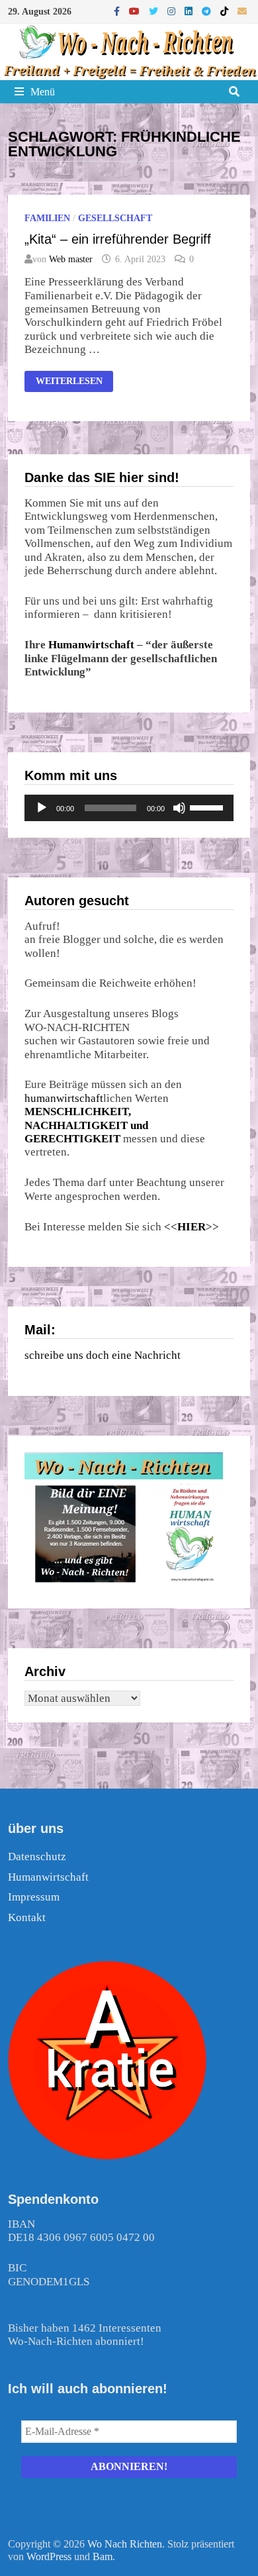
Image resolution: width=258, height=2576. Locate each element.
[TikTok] (226, 11)
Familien (47, 218)
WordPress (49, 2556)
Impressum (34, 1897)
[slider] (208, 807)
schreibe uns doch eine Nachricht (103, 1355)
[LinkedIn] (190, 11)
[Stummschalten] (179, 808)
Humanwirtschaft (91, 645)
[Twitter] (155, 11)
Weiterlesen (74, 383)
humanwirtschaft (64, 1098)
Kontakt (27, 1917)
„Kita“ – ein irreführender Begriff (118, 239)
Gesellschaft (115, 218)
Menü (43, 92)
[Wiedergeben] (42, 808)
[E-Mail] (242, 11)
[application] (129, 808)
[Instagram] (173, 11)
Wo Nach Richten (125, 2544)
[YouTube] (136, 11)
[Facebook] (118, 11)
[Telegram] (208, 11)
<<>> (192, 1227)
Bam (103, 2556)
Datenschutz (37, 1857)
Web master (71, 259)
